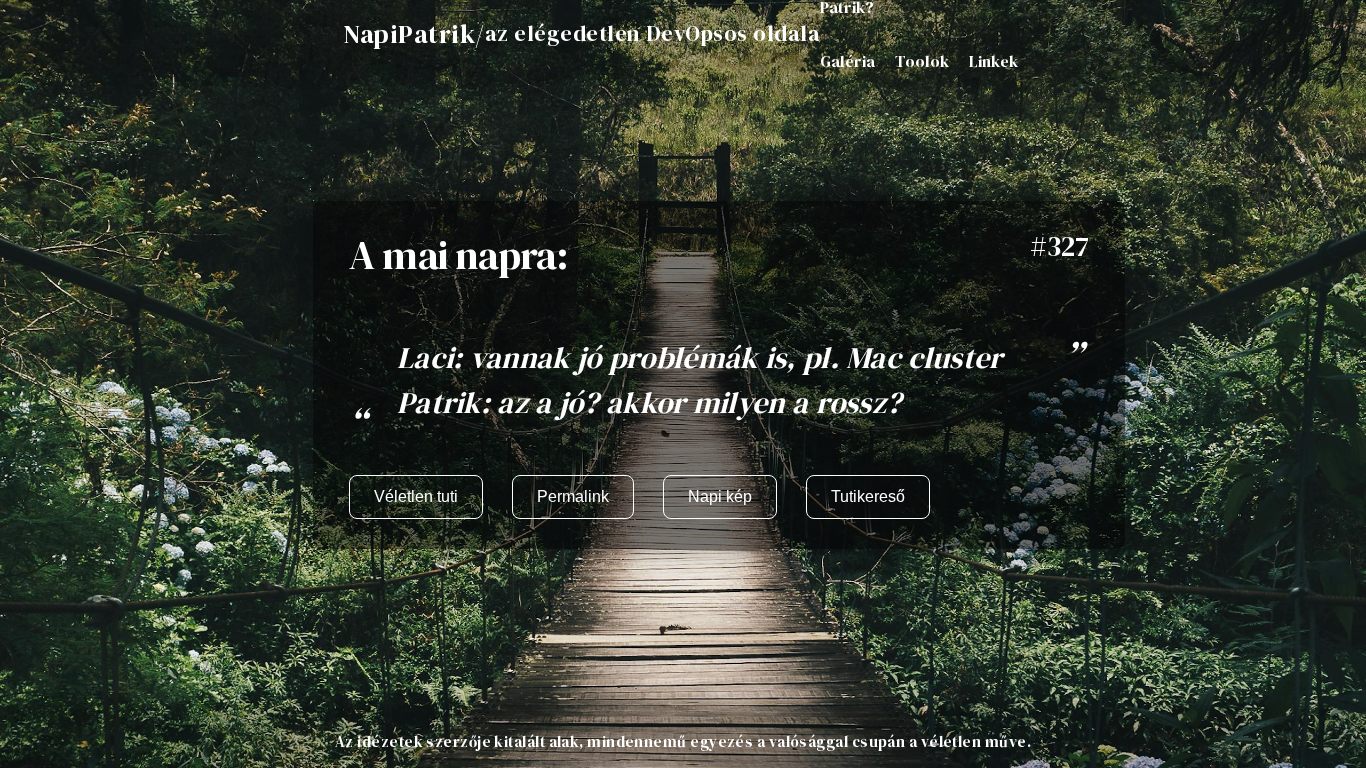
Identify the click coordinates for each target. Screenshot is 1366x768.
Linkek (993, 61)
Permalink (573, 496)
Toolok (922, 61)
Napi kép (720, 496)
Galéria (847, 61)
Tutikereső (868, 496)
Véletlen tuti (416, 496)
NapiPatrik (409, 34)
